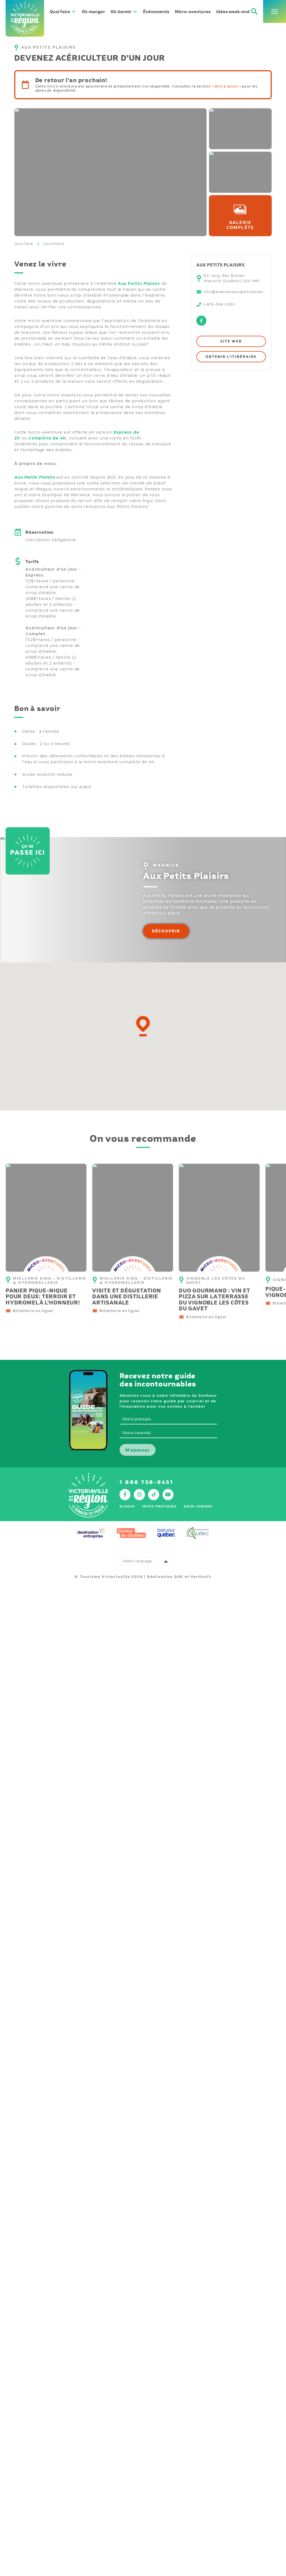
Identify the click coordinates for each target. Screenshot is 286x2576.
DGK (179, 1577)
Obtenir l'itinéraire (231, 357)
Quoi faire (24, 244)
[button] (143, 1026)
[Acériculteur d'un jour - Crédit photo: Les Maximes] (110, 172)
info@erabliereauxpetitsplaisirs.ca (235, 292)
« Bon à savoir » (227, 86)
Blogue (127, 1506)
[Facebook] (201, 324)
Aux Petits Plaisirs (139, 283)
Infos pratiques (160, 1506)
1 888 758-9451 (146, 1482)
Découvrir (166, 931)
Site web (231, 341)
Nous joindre (198, 1506)
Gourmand (53, 244)
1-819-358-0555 (219, 304)
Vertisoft (201, 1577)
